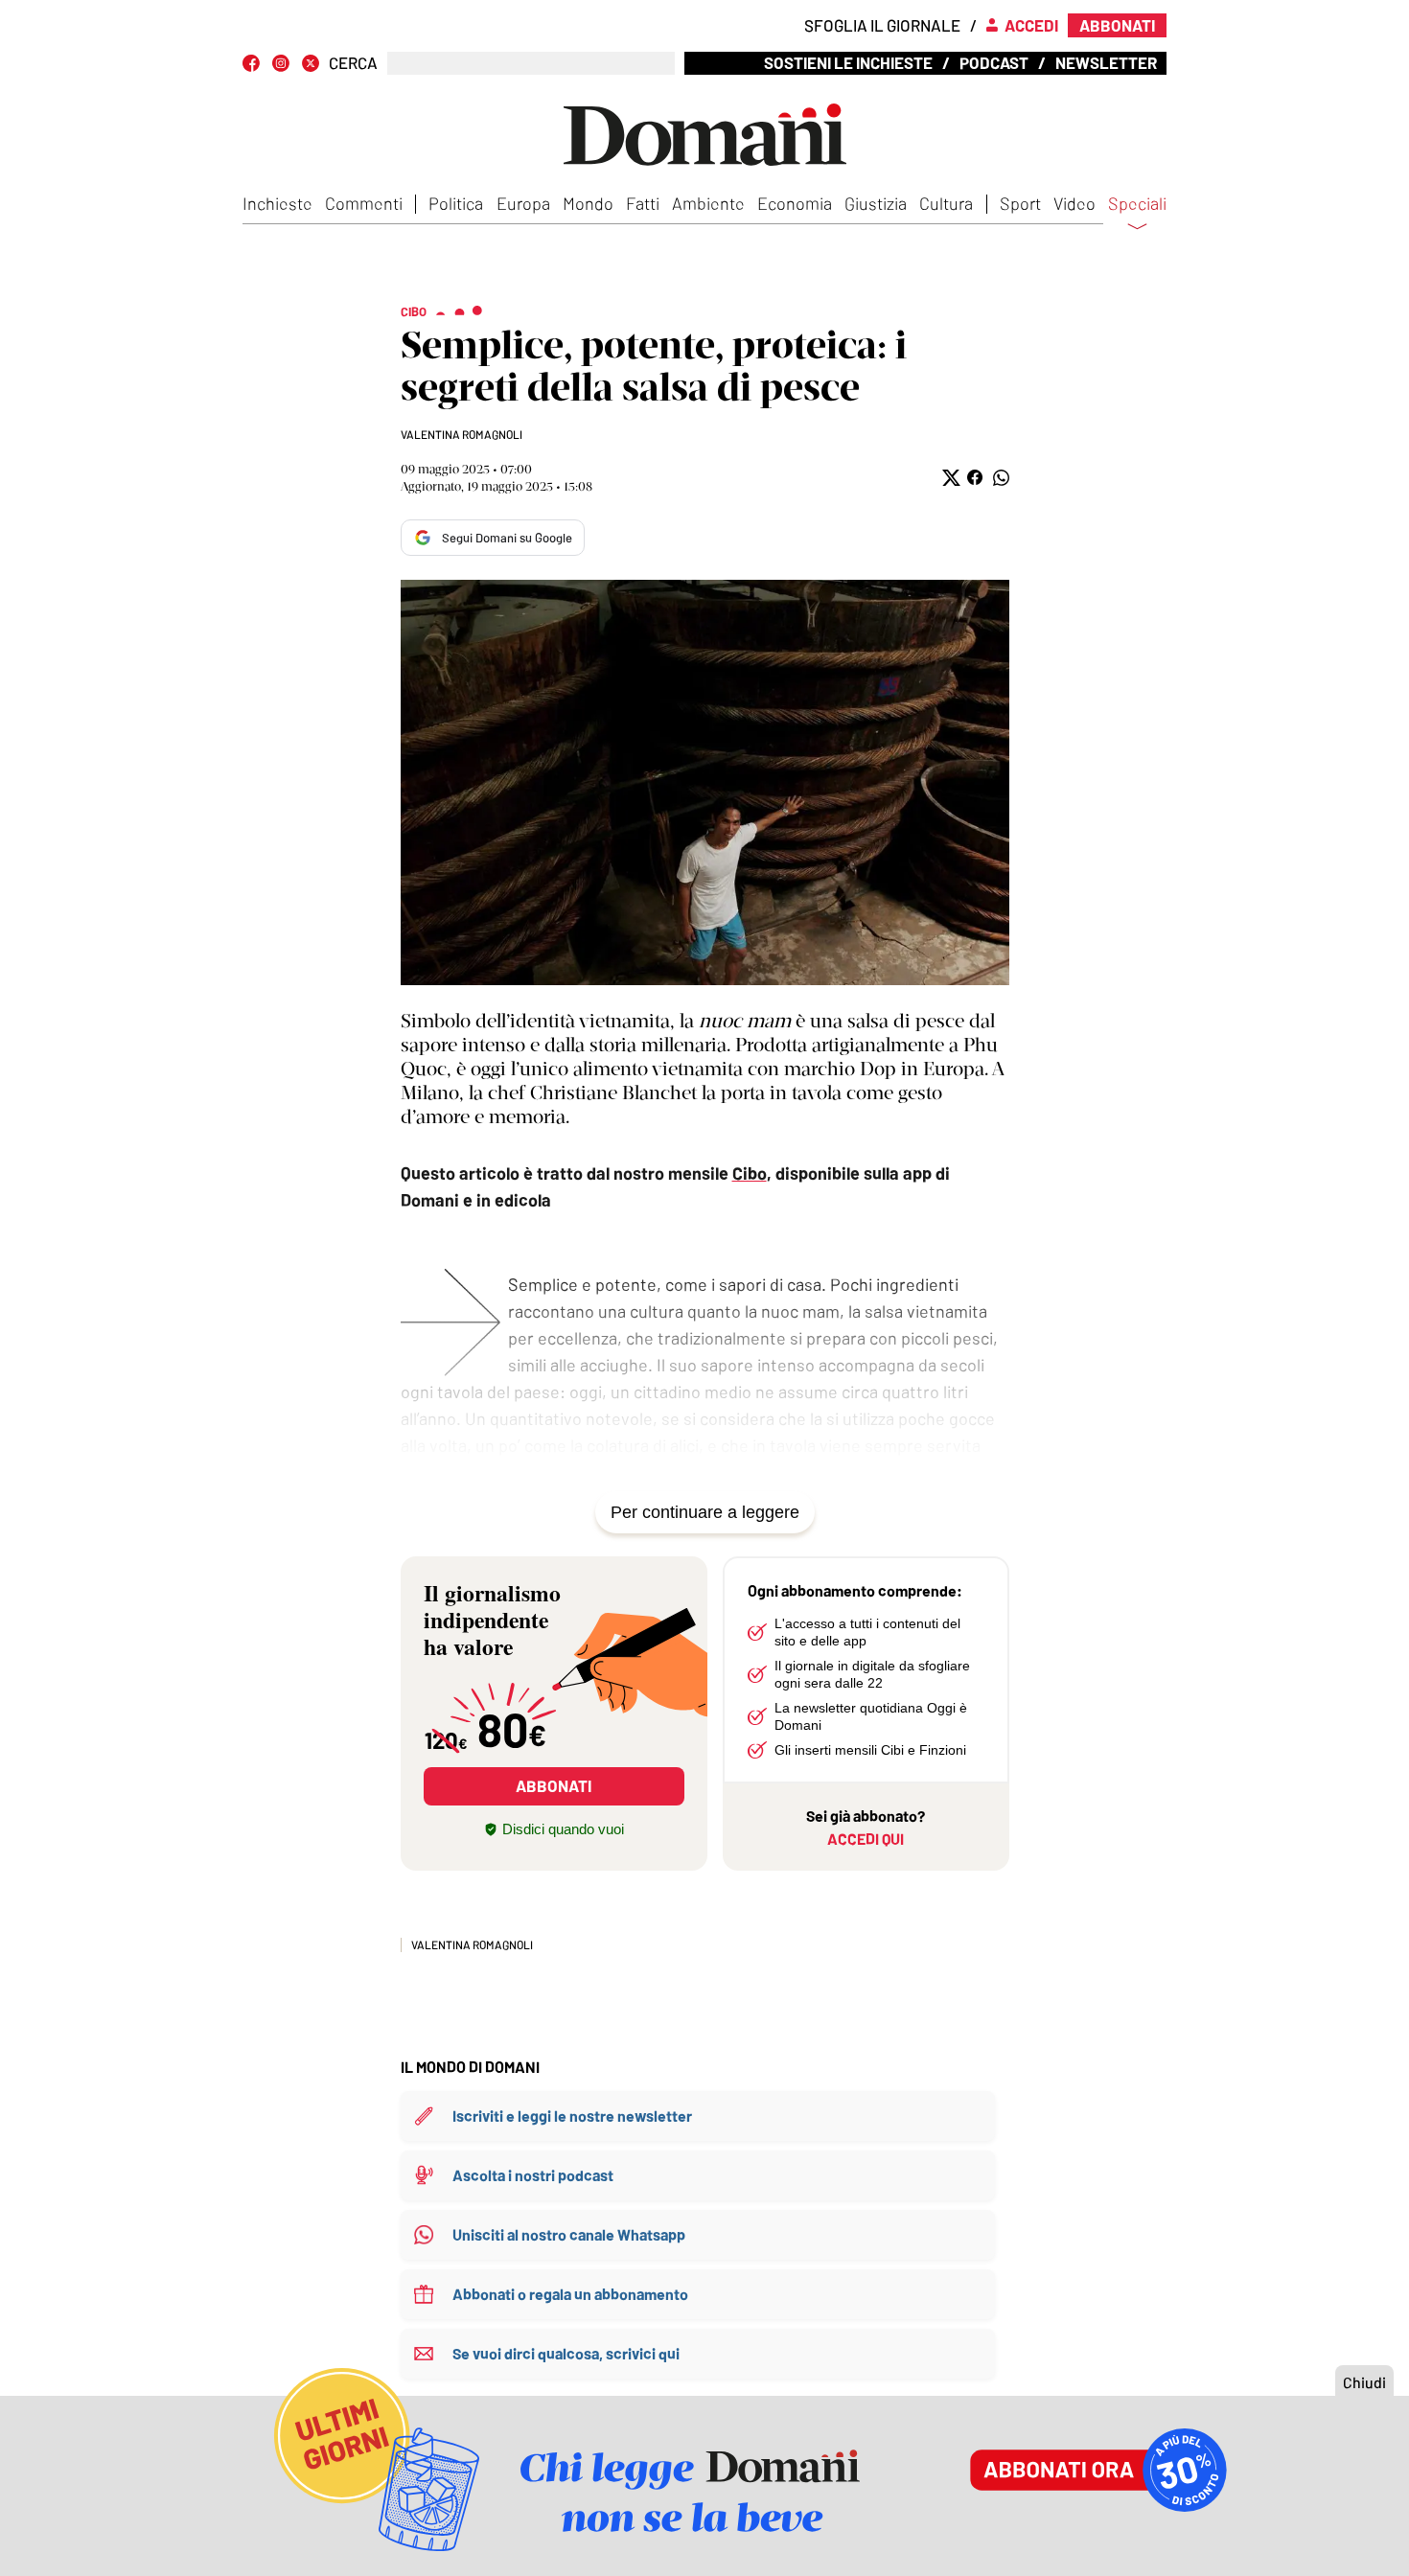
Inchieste (277, 203)
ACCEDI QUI (866, 1839)
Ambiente (708, 203)
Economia (795, 203)
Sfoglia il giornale (882, 25)
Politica (456, 203)
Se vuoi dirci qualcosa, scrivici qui (566, 2353)
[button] (949, 478)
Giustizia (876, 203)
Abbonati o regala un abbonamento (570, 2294)
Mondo (588, 203)
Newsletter (1106, 62)
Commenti (364, 203)
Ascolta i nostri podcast (533, 2175)
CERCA (353, 63)
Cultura (946, 203)
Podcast (994, 62)
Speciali (1137, 204)
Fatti (643, 203)
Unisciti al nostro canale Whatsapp (569, 2234)
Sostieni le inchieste (848, 62)
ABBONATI (554, 1785)
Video (1074, 203)
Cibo (750, 1173)
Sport (1020, 203)
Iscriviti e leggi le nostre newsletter (572, 2116)
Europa (523, 203)
